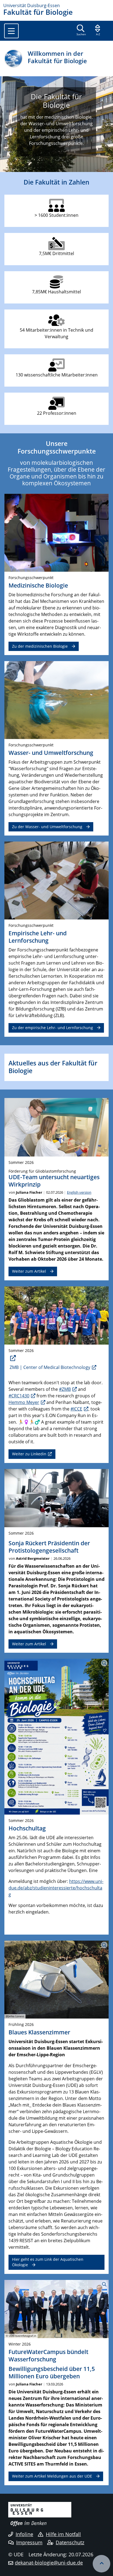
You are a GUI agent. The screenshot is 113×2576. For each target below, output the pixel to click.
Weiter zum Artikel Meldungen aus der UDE (52, 2476)
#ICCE (76, 1409)
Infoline (24, 2534)
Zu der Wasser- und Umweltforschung (47, 827)
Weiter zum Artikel (29, 1271)
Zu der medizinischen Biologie (40, 646)
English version (79, 1192)
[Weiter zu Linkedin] (56, 1315)
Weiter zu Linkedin (29, 1454)
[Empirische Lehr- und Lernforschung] (56, 880)
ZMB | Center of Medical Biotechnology (50, 1367)
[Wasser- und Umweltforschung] (56, 700)
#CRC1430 (19, 1396)
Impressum (29, 2542)
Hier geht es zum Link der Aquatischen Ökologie (48, 2262)
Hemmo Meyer (24, 1402)
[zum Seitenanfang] (101, 2564)
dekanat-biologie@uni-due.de (49, 2563)
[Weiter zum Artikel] (56, 1127)
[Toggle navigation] (11, 31)
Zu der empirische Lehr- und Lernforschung (53, 1028)
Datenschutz (70, 2542)
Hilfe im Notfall (63, 2534)
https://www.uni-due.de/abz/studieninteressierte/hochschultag (56, 1888)
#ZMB (65, 1389)
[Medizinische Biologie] (56, 532)
